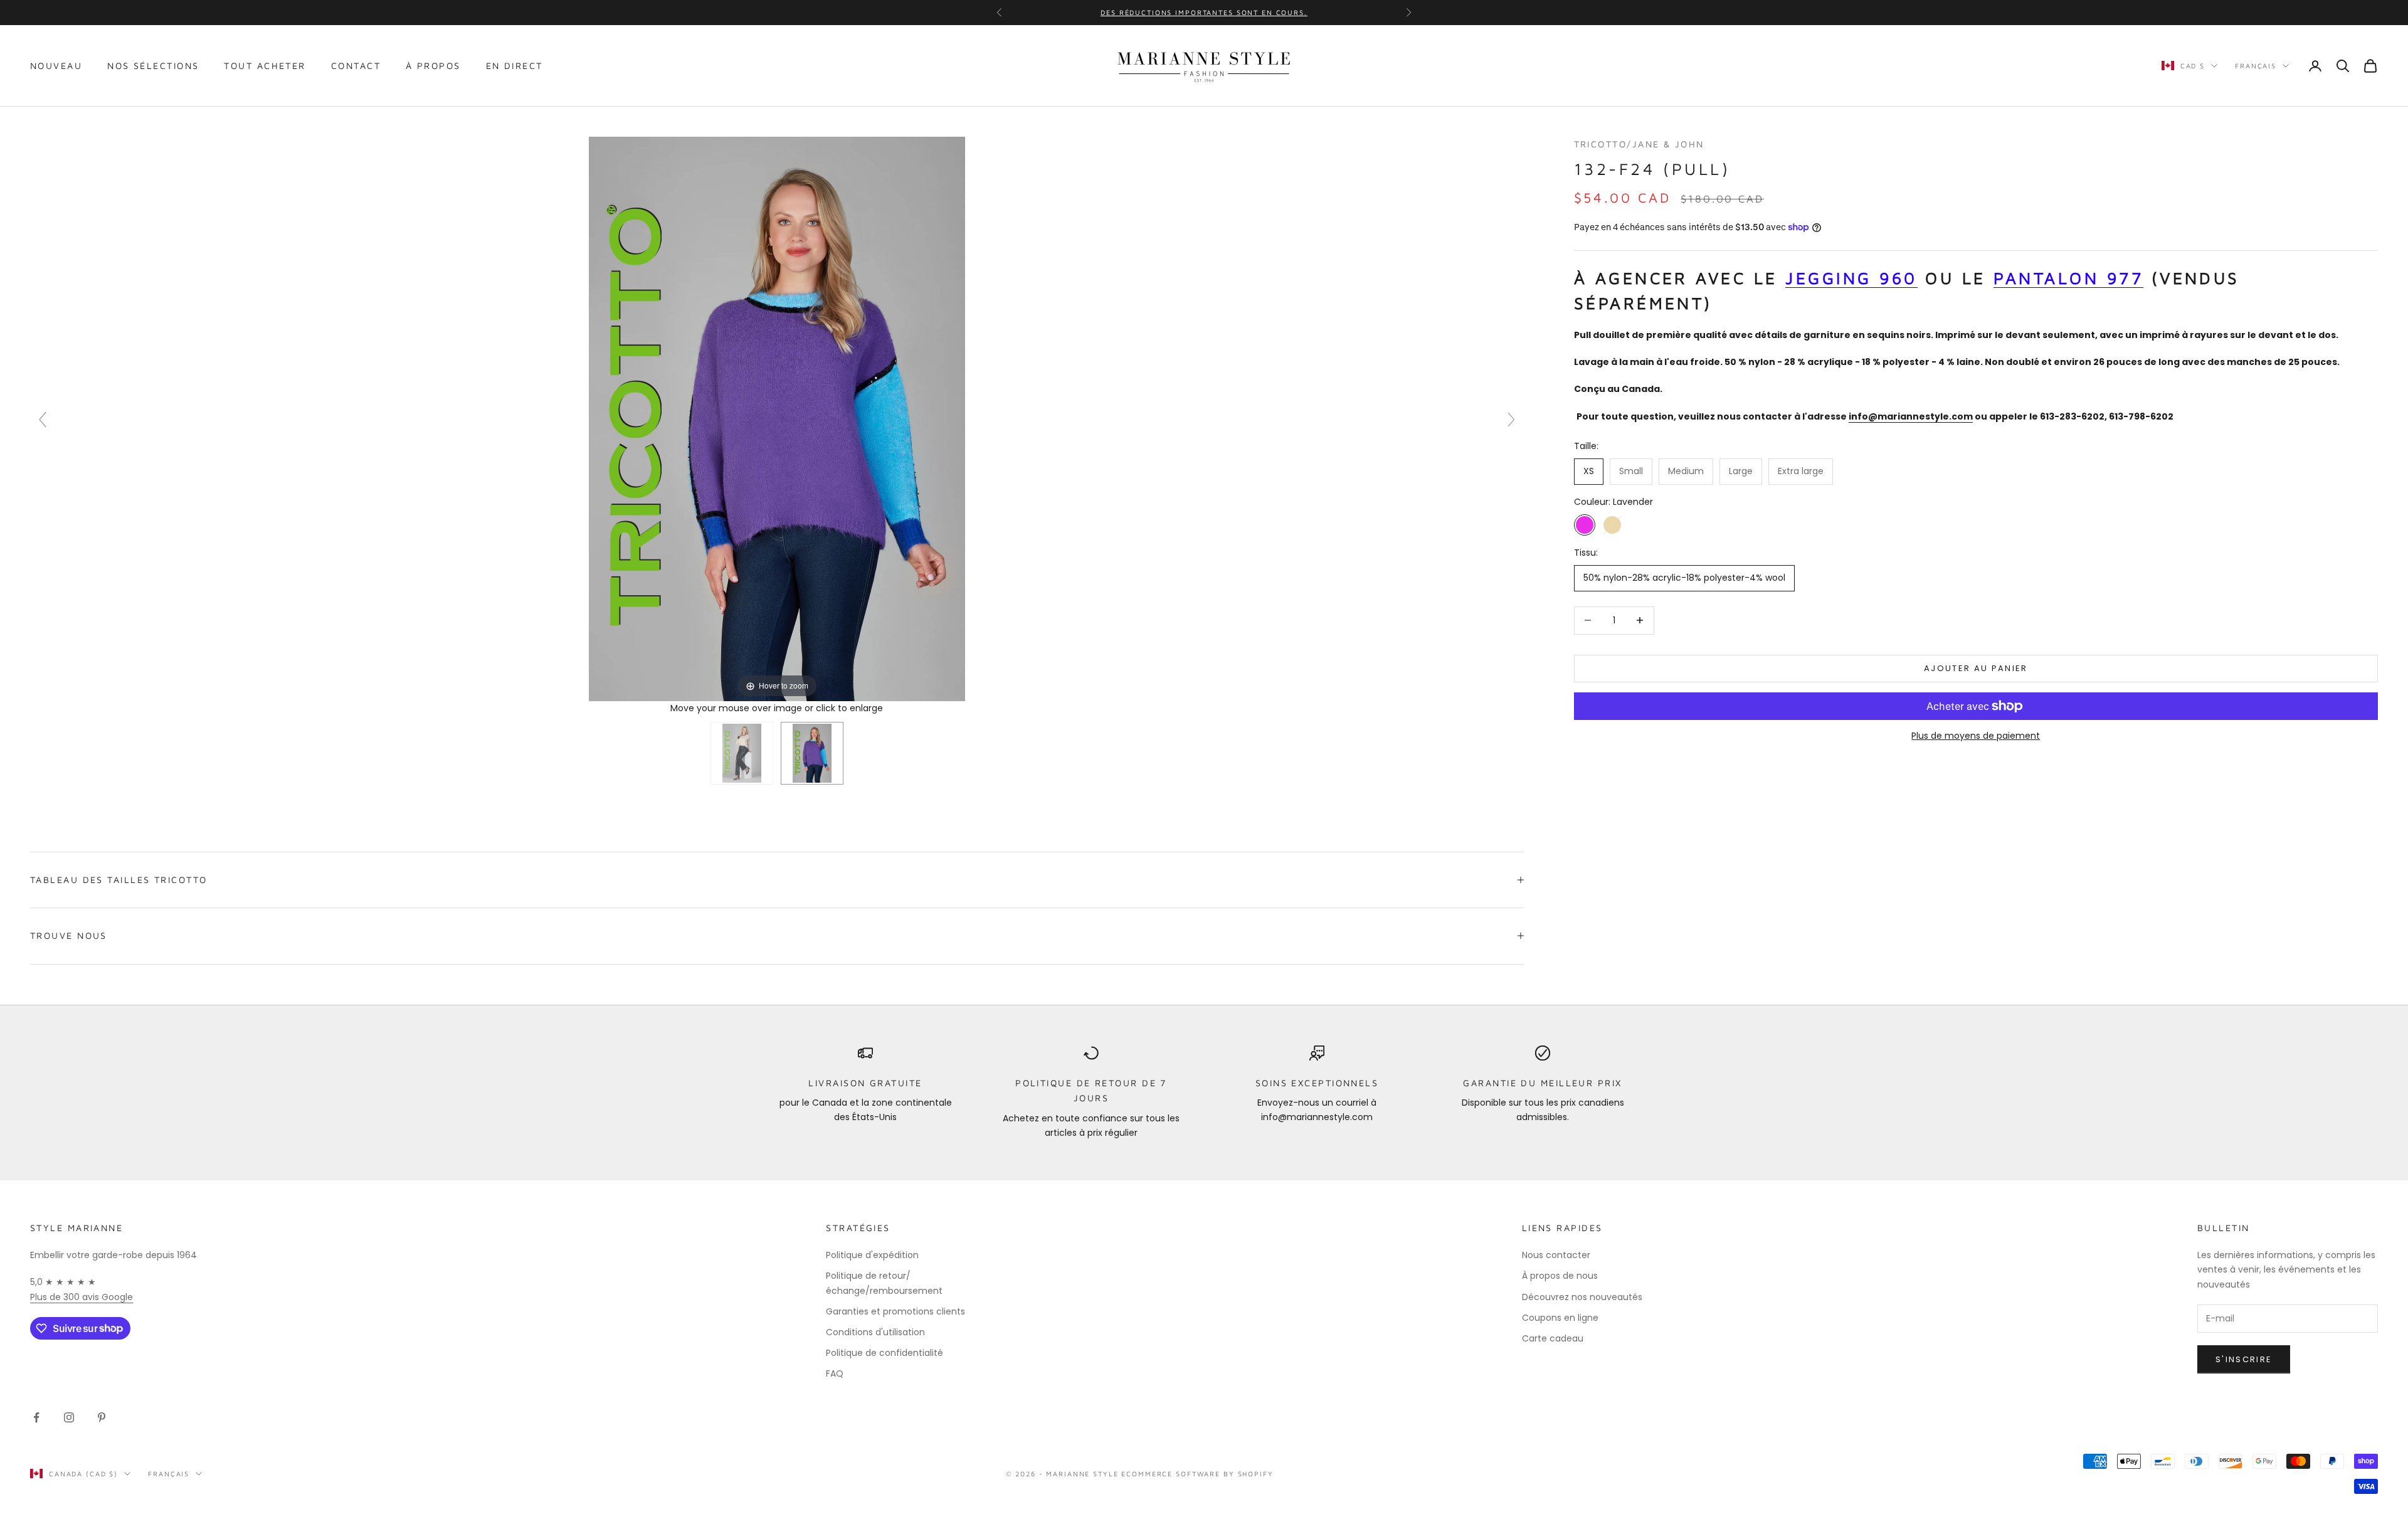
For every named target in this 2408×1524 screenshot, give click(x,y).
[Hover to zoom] (777, 418)
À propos (433, 66)
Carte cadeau (1553, 1338)
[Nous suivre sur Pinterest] (102, 1417)
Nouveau (56, 66)
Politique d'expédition (872, 1255)
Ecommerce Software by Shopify (1197, 1474)
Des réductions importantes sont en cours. (1204, 12)
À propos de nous (1560, 1276)
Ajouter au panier (1976, 668)
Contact (356, 66)
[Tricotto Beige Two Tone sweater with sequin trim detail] (742, 753)
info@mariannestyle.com (1911, 416)
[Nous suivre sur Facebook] (36, 1417)
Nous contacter (1556, 1255)
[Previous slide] (43, 420)
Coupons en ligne (1560, 1318)
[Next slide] (1511, 420)
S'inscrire (2244, 1359)
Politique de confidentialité (885, 1353)
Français (2256, 66)
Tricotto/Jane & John (1639, 144)
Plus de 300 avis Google (82, 1297)
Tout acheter (265, 66)
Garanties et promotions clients (895, 1311)
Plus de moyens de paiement (1976, 736)
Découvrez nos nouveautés (1582, 1297)
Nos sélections (153, 66)
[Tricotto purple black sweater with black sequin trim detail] (812, 753)
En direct (515, 66)
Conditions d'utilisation (875, 1332)
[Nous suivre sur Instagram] (69, 1417)
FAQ (835, 1373)
